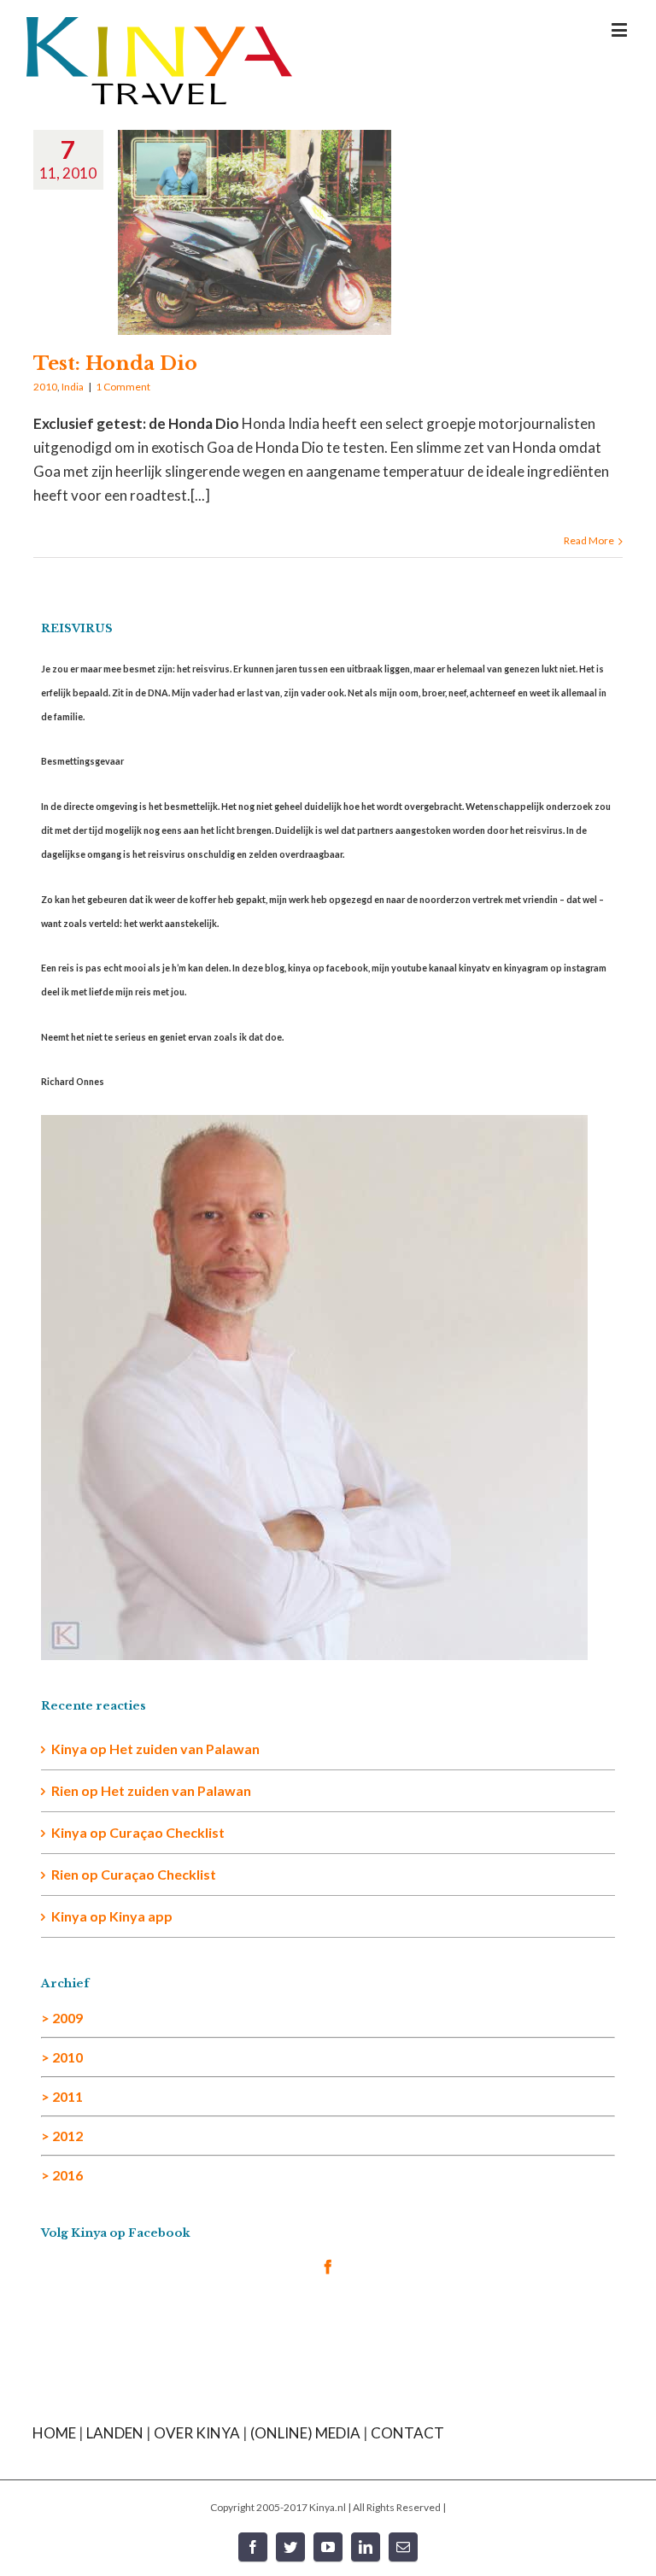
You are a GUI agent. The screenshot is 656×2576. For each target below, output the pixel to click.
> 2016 (62, 2175)
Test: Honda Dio (115, 364)
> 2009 (62, 2018)
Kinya (69, 1749)
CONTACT (407, 2433)
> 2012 (62, 2136)
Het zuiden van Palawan (184, 1749)
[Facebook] (328, 2267)
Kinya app (141, 1916)
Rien (65, 1874)
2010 (45, 387)
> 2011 (62, 2096)
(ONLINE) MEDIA (305, 2433)
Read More (589, 540)
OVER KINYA (197, 2433)
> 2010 (62, 2057)
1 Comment (123, 387)
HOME (54, 2433)
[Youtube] (328, 2547)
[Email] (403, 2547)
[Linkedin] (366, 2547)
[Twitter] (290, 2547)
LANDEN (115, 2433)
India (73, 387)
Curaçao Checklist (167, 1832)
